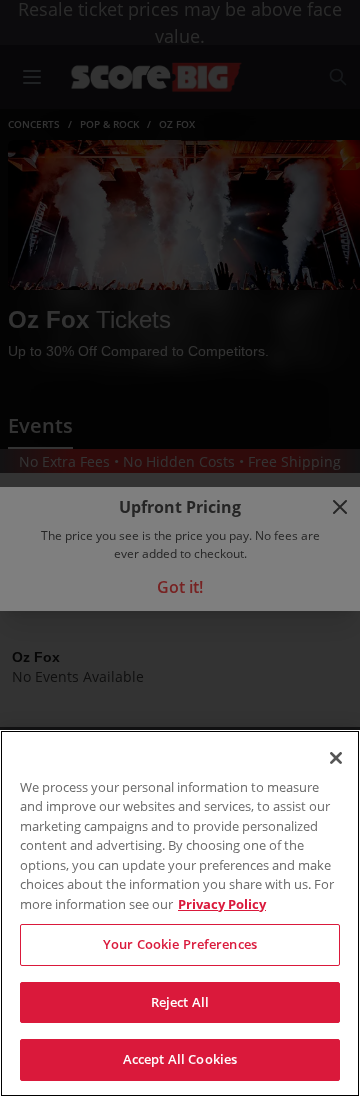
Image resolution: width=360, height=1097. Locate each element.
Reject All (180, 1002)
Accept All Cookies (180, 1059)
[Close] (336, 758)
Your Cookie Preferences (180, 944)
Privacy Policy (222, 904)
